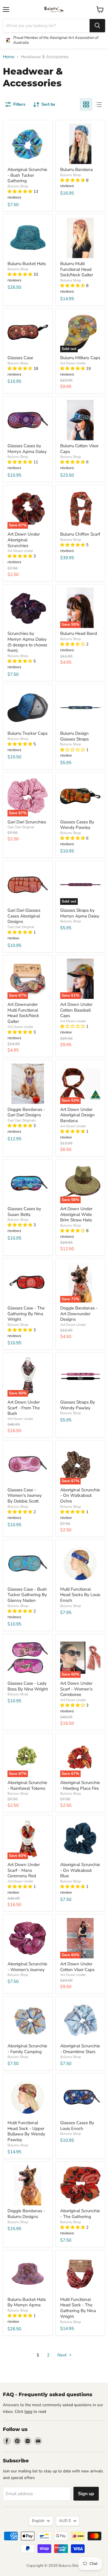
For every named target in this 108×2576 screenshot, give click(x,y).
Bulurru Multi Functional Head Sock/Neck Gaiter (77, 269)
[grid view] (86, 104)
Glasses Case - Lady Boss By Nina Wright (28, 1686)
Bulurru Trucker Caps (28, 733)
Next (62, 2355)
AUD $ (65, 2521)
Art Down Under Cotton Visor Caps (77, 1967)
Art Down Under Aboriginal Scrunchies (24, 540)
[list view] (99, 104)
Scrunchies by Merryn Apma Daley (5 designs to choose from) (27, 642)
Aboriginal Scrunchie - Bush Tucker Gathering (27, 175)
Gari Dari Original (21, 827)
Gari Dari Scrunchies (27, 822)
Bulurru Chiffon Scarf (80, 534)
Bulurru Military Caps (80, 358)
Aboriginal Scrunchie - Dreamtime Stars (80, 2049)
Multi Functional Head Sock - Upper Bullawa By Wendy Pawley (26, 2131)
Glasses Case (20, 358)
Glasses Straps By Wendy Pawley (78, 1405)
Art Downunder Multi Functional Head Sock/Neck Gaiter (23, 1013)
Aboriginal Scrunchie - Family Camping (27, 2049)
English (38, 2521)
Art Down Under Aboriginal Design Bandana (77, 1115)
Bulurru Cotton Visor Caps (79, 449)
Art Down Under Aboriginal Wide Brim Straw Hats (76, 1214)
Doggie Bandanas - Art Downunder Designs (79, 1314)
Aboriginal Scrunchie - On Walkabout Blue (80, 1870)
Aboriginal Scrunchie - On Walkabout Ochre (80, 1495)
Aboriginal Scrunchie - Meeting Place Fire (80, 1785)
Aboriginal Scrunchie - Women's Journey (27, 1967)
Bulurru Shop (18, 186)
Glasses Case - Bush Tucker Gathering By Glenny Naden (27, 1595)
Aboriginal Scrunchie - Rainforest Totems (27, 1785)
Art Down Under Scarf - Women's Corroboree (76, 1689)
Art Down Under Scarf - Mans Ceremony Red (24, 1870)
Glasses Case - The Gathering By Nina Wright (26, 1314)
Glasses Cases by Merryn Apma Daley (27, 449)
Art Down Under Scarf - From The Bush (24, 1408)
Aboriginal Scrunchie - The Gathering (80, 2214)
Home (9, 57)
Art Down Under (73, 363)
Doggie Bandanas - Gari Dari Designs (26, 1112)
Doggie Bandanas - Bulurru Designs (26, 2214)
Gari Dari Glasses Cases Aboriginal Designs (24, 916)
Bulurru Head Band (79, 633)
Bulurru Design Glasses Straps (74, 736)
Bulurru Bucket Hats (27, 264)
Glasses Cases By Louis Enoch (77, 2126)
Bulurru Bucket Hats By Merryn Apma (27, 2302)
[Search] (97, 26)
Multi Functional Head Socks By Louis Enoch (80, 1595)
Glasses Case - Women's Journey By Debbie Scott (25, 1495)
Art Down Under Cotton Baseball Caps (76, 1010)
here (28, 2412)
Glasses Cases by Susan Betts (24, 1212)
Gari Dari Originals (22, 1120)
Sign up (86, 2494)
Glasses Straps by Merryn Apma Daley (80, 913)
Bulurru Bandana (76, 170)
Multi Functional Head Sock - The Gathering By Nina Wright (78, 2308)
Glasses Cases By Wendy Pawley (77, 825)
